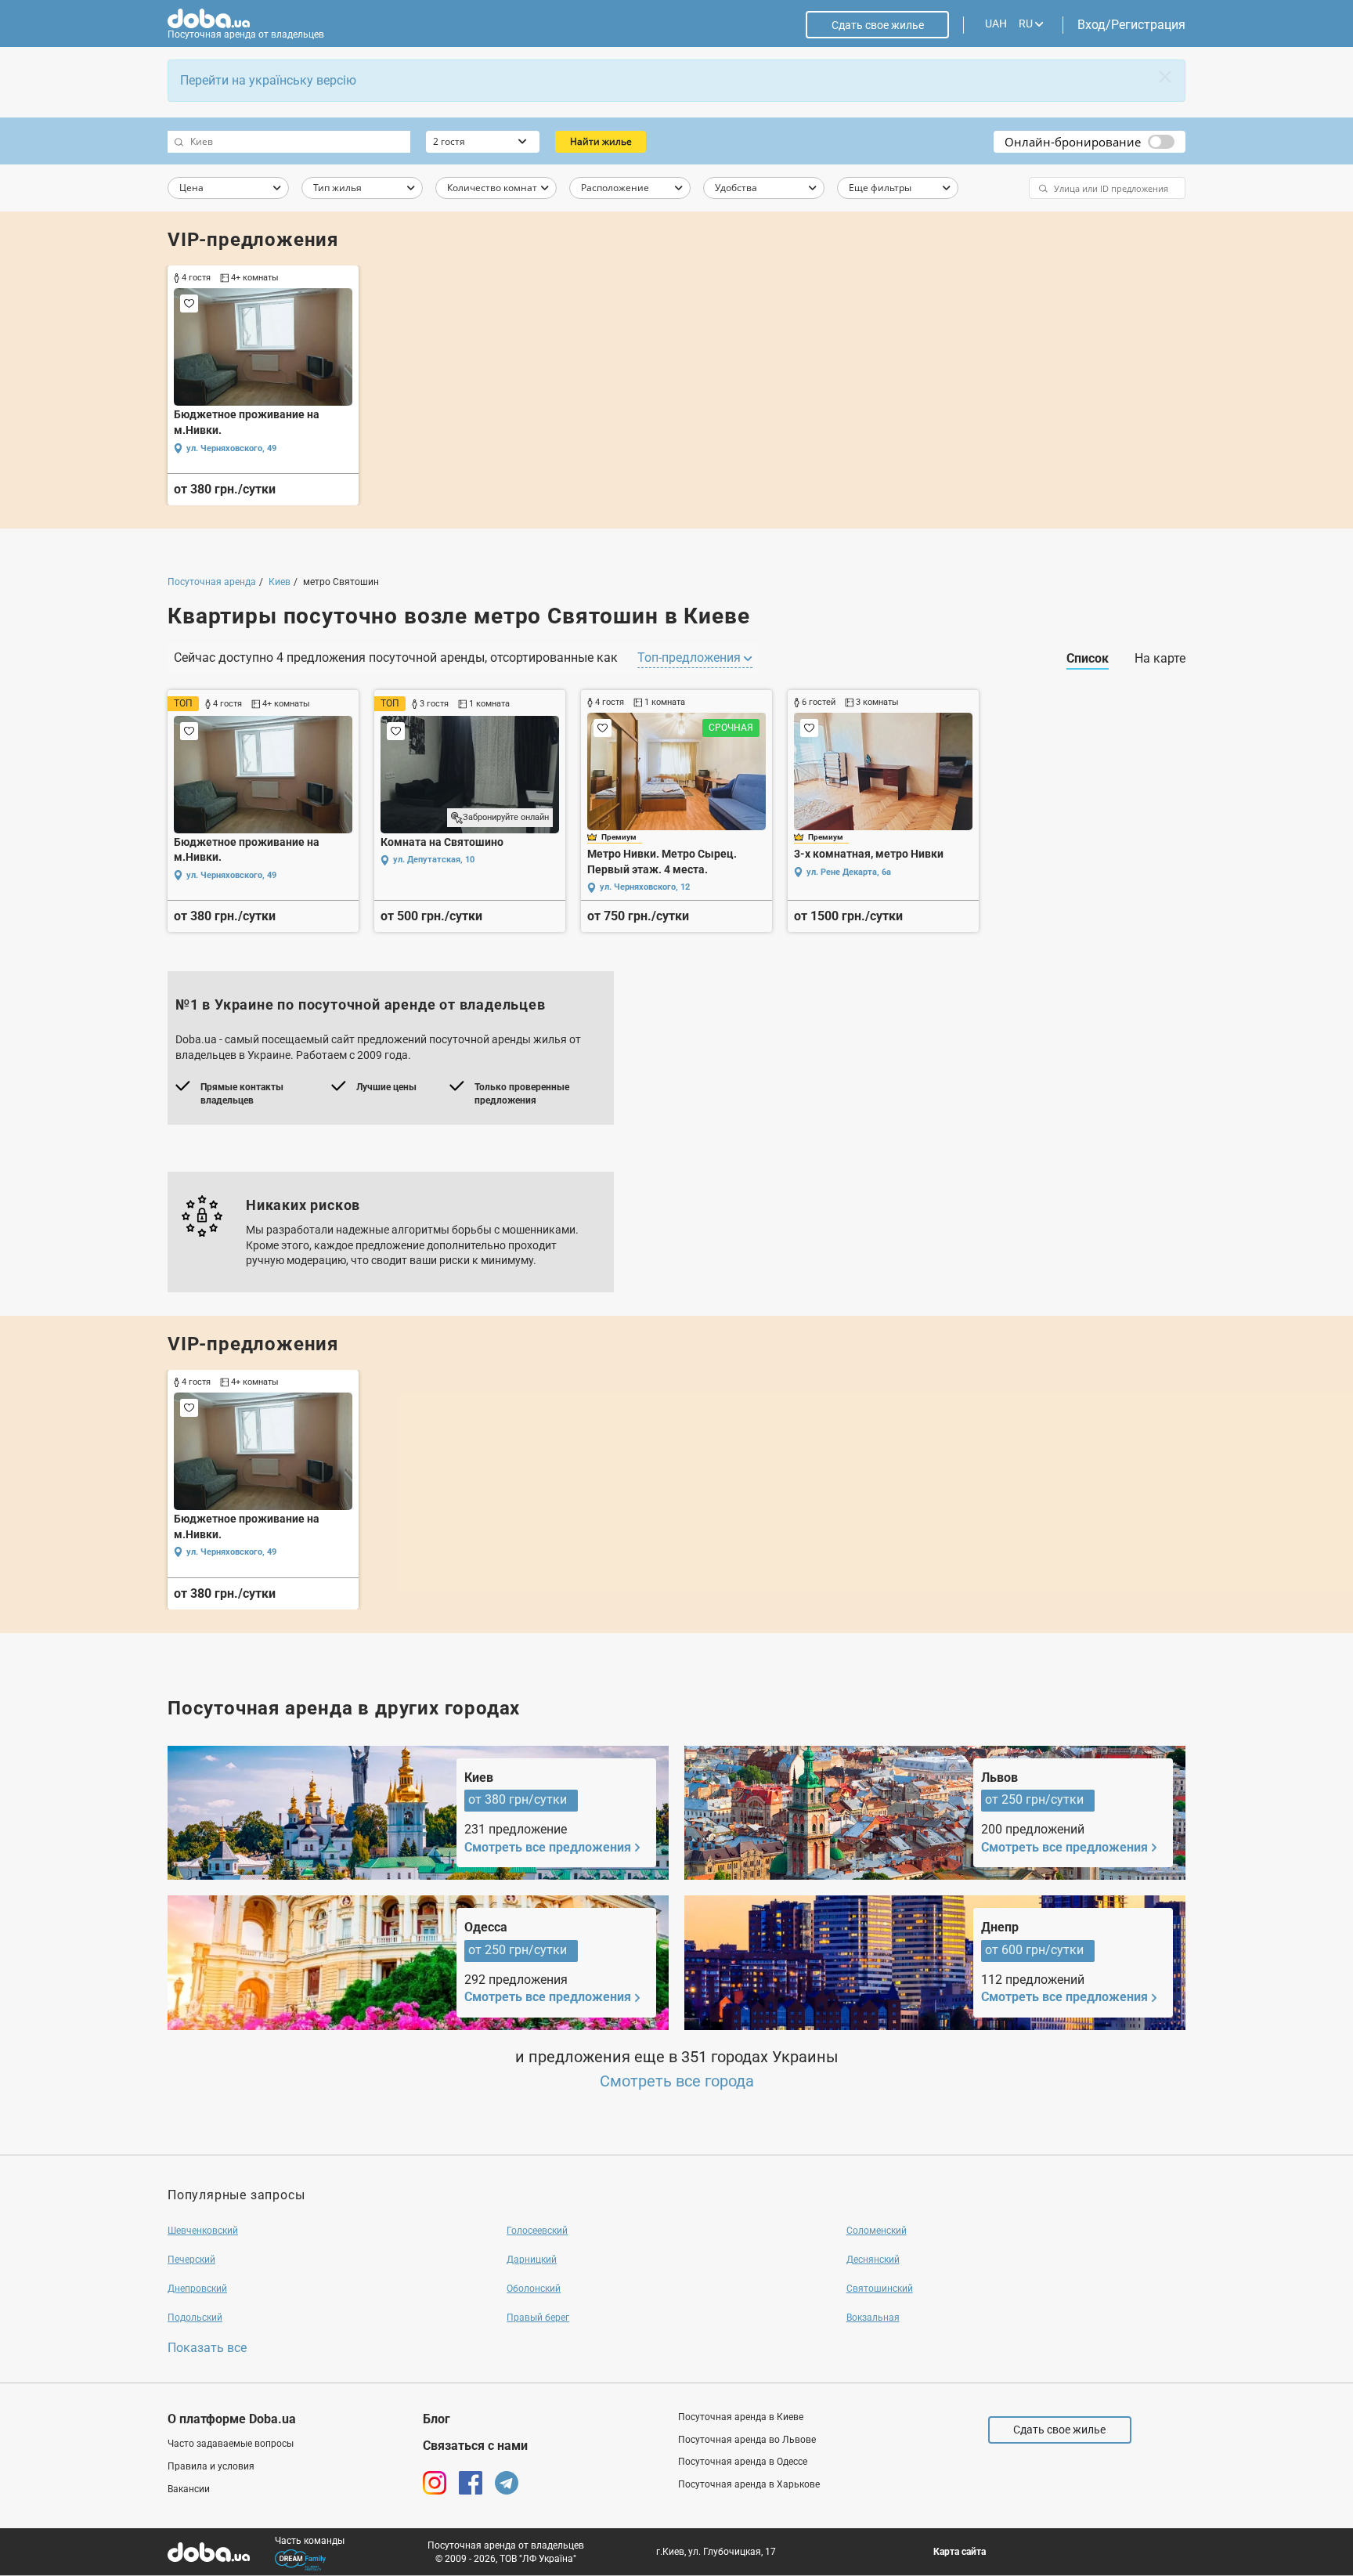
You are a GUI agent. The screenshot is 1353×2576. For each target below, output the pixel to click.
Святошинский (880, 2289)
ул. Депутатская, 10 (434, 860)
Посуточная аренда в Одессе (743, 2462)
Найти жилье (601, 141)
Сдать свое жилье (878, 25)
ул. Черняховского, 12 (645, 887)
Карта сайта (960, 2552)
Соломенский (877, 2231)
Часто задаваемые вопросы (231, 2444)
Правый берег (538, 2318)
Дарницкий (532, 2260)
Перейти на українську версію (268, 80)
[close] (1165, 77)
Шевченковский (203, 2231)
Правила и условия (211, 2466)
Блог (437, 2419)
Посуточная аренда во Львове (747, 2440)
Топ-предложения (691, 658)
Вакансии (189, 2489)
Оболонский (534, 2289)
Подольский (195, 2318)
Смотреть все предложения (548, 1847)
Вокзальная (873, 2318)
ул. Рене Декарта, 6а (849, 872)
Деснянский (873, 2260)
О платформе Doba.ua (232, 2419)
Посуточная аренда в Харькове (749, 2484)
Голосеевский (537, 2231)
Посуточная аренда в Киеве (741, 2417)
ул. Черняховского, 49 (231, 448)
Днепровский (197, 2289)
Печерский (191, 2260)
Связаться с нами (475, 2446)
